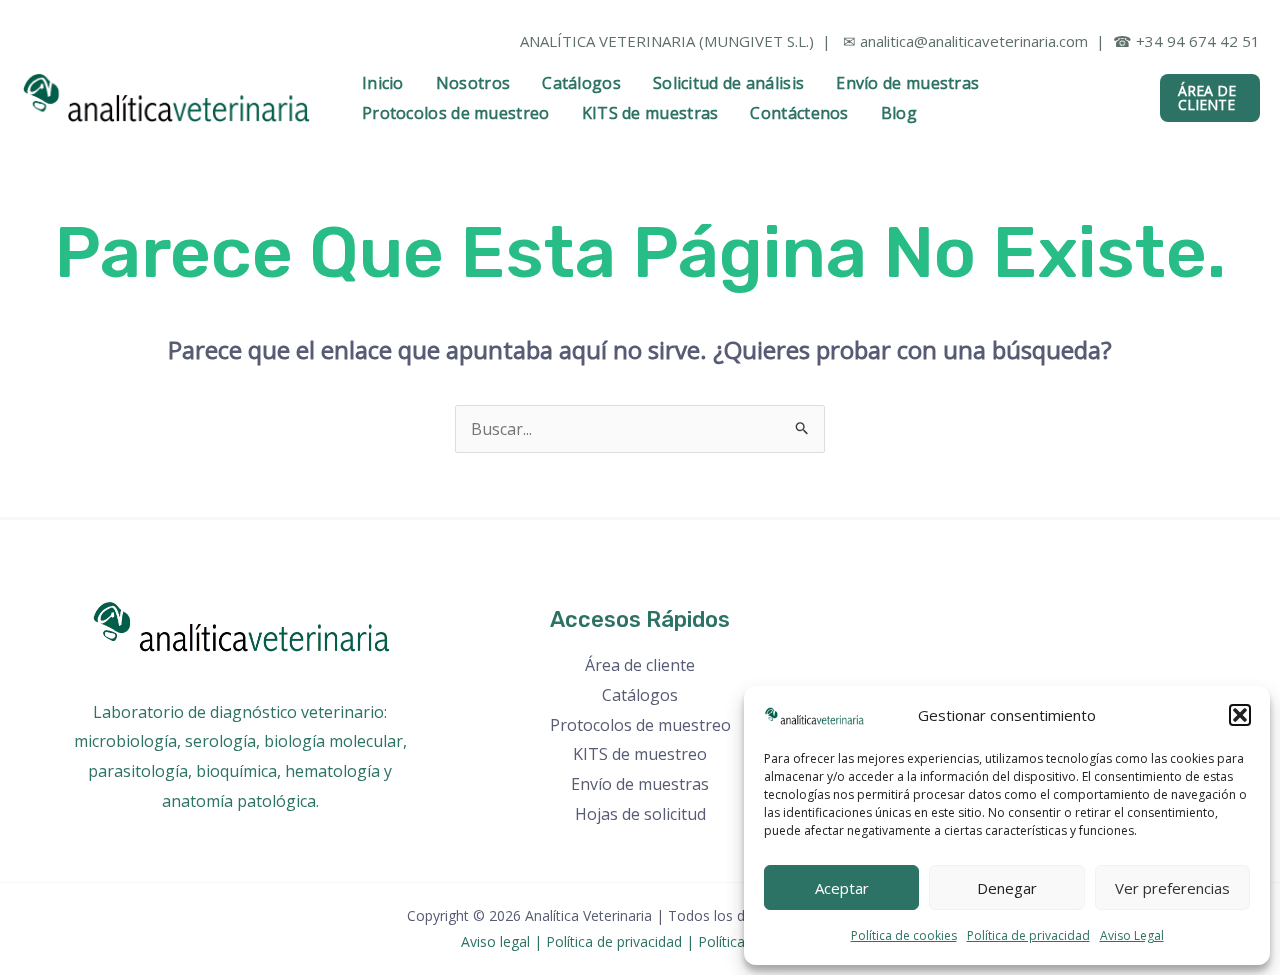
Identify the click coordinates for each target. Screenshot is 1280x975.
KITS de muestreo (640, 754)
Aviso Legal (1132, 935)
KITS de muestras (650, 113)
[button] (1240, 715)
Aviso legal (495, 941)
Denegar (1007, 888)
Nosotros (473, 83)
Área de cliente (640, 665)
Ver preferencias (1172, 888)
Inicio (383, 83)
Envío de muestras (907, 83)
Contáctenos (799, 113)
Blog (899, 113)
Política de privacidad (1028, 935)
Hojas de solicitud (640, 814)
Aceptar (842, 888)
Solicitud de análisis (728, 83)
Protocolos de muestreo (456, 113)
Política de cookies (904, 935)
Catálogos (581, 83)
